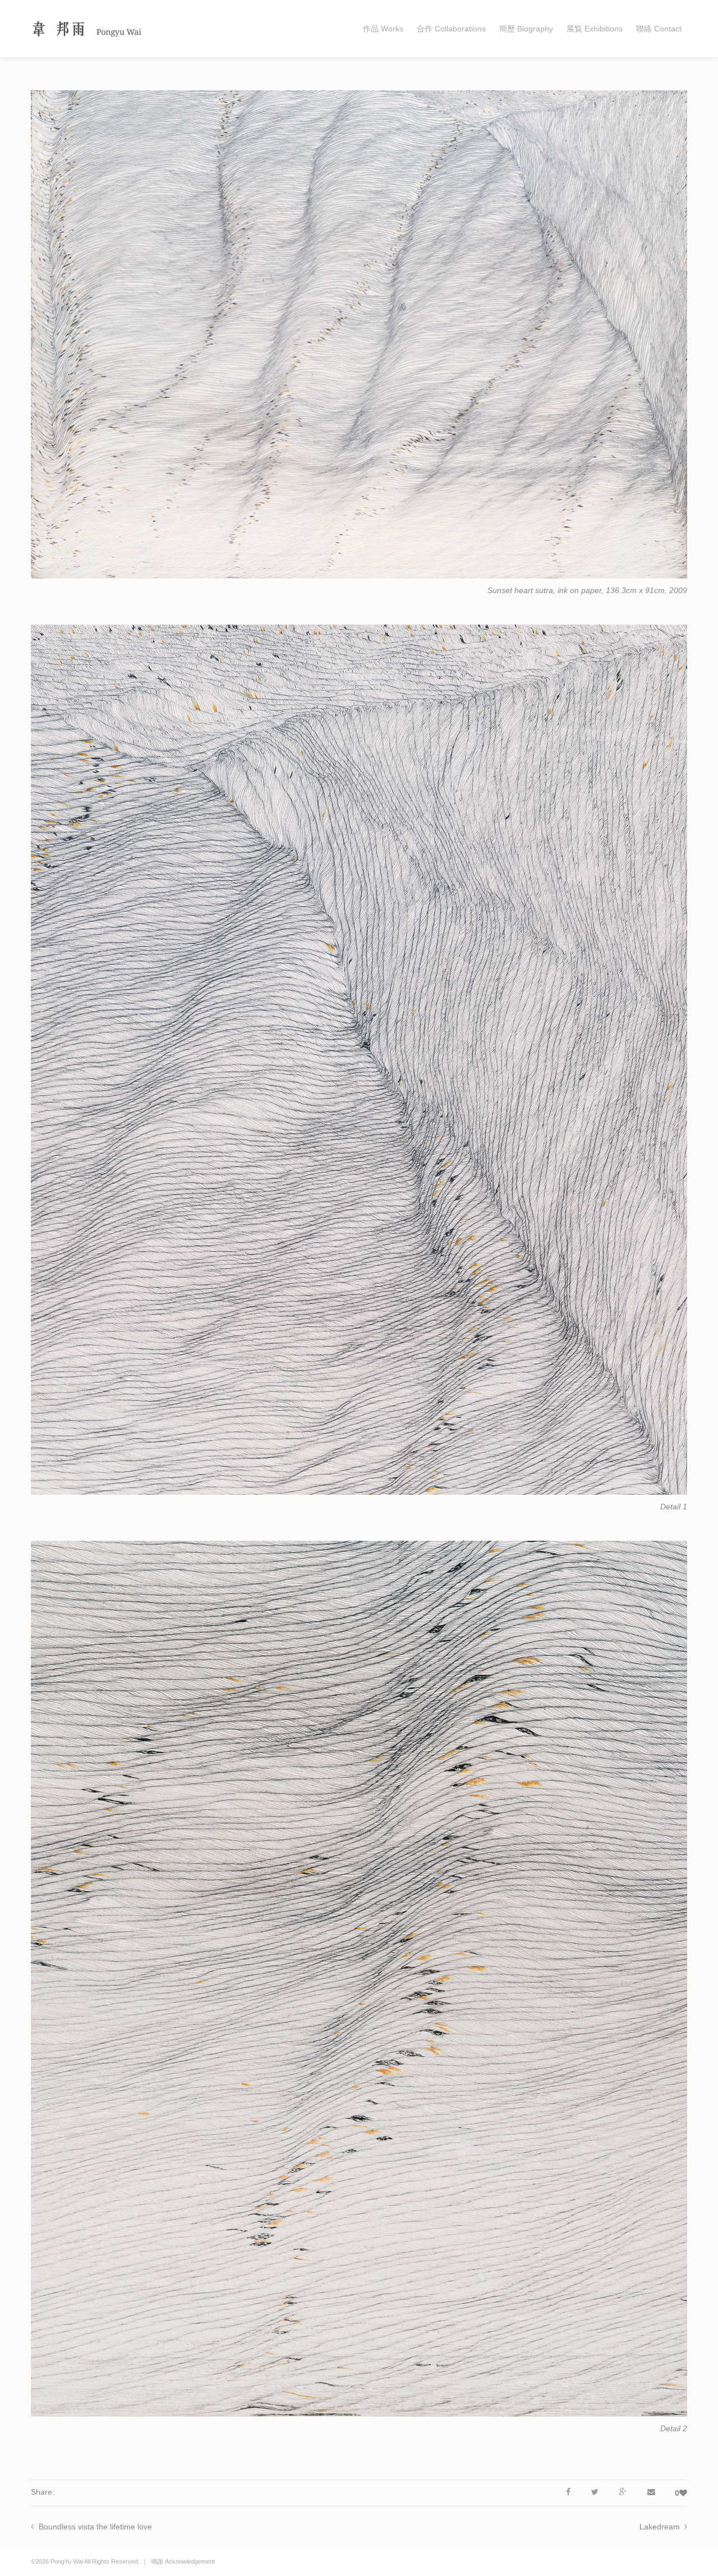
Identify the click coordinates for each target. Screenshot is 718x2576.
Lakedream (660, 2527)
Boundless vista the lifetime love (95, 2527)
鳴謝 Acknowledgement (183, 2561)
